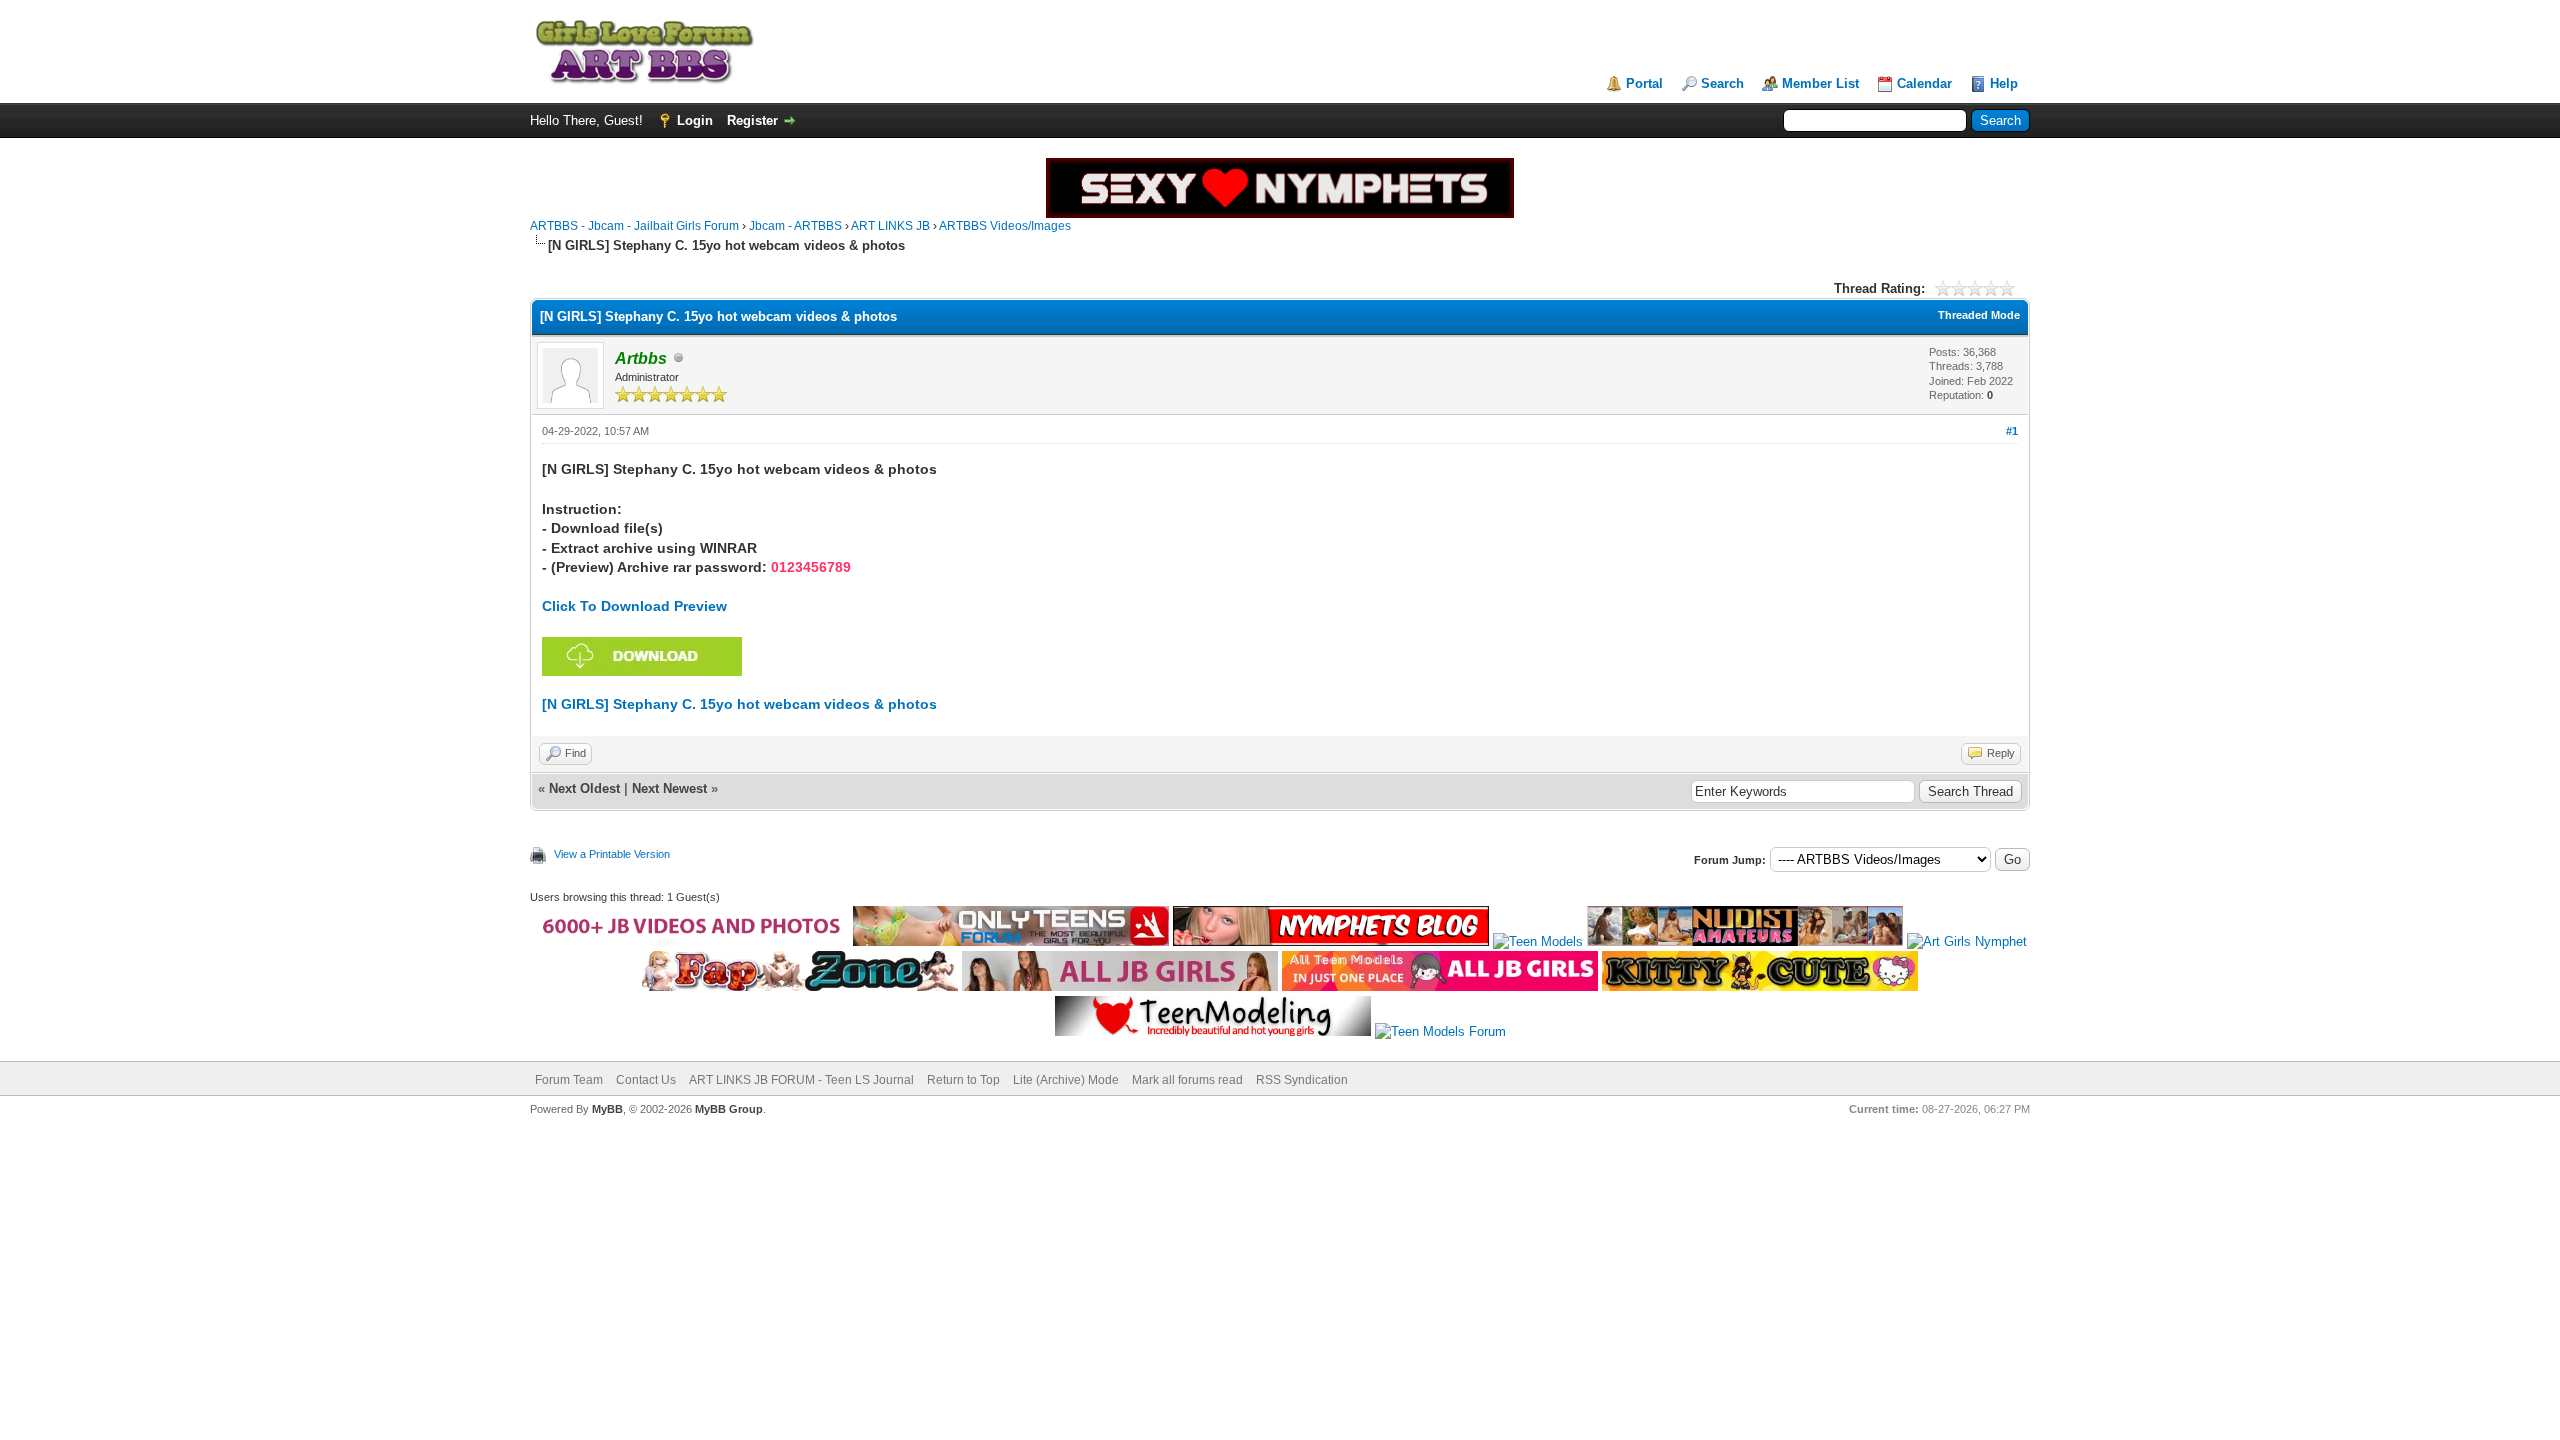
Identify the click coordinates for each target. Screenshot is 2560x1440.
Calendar (1924, 83)
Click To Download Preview (634, 606)
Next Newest (669, 788)
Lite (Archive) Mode (1066, 1080)
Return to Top (963, 1080)
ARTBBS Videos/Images (1005, 226)
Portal (1644, 83)
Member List (1820, 83)
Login (695, 120)
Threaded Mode (1979, 315)
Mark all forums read (1187, 1080)
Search (1722, 83)
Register (752, 120)
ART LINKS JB (890, 226)
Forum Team (569, 1080)
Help (2004, 83)
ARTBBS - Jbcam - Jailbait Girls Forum (634, 226)
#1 (2012, 431)
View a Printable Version (612, 854)
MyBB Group (729, 1109)
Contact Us (646, 1080)
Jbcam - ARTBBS (795, 226)
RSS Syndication (1302, 1080)
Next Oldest (584, 788)
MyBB (607, 1109)
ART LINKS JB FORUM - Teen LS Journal (801, 1080)
